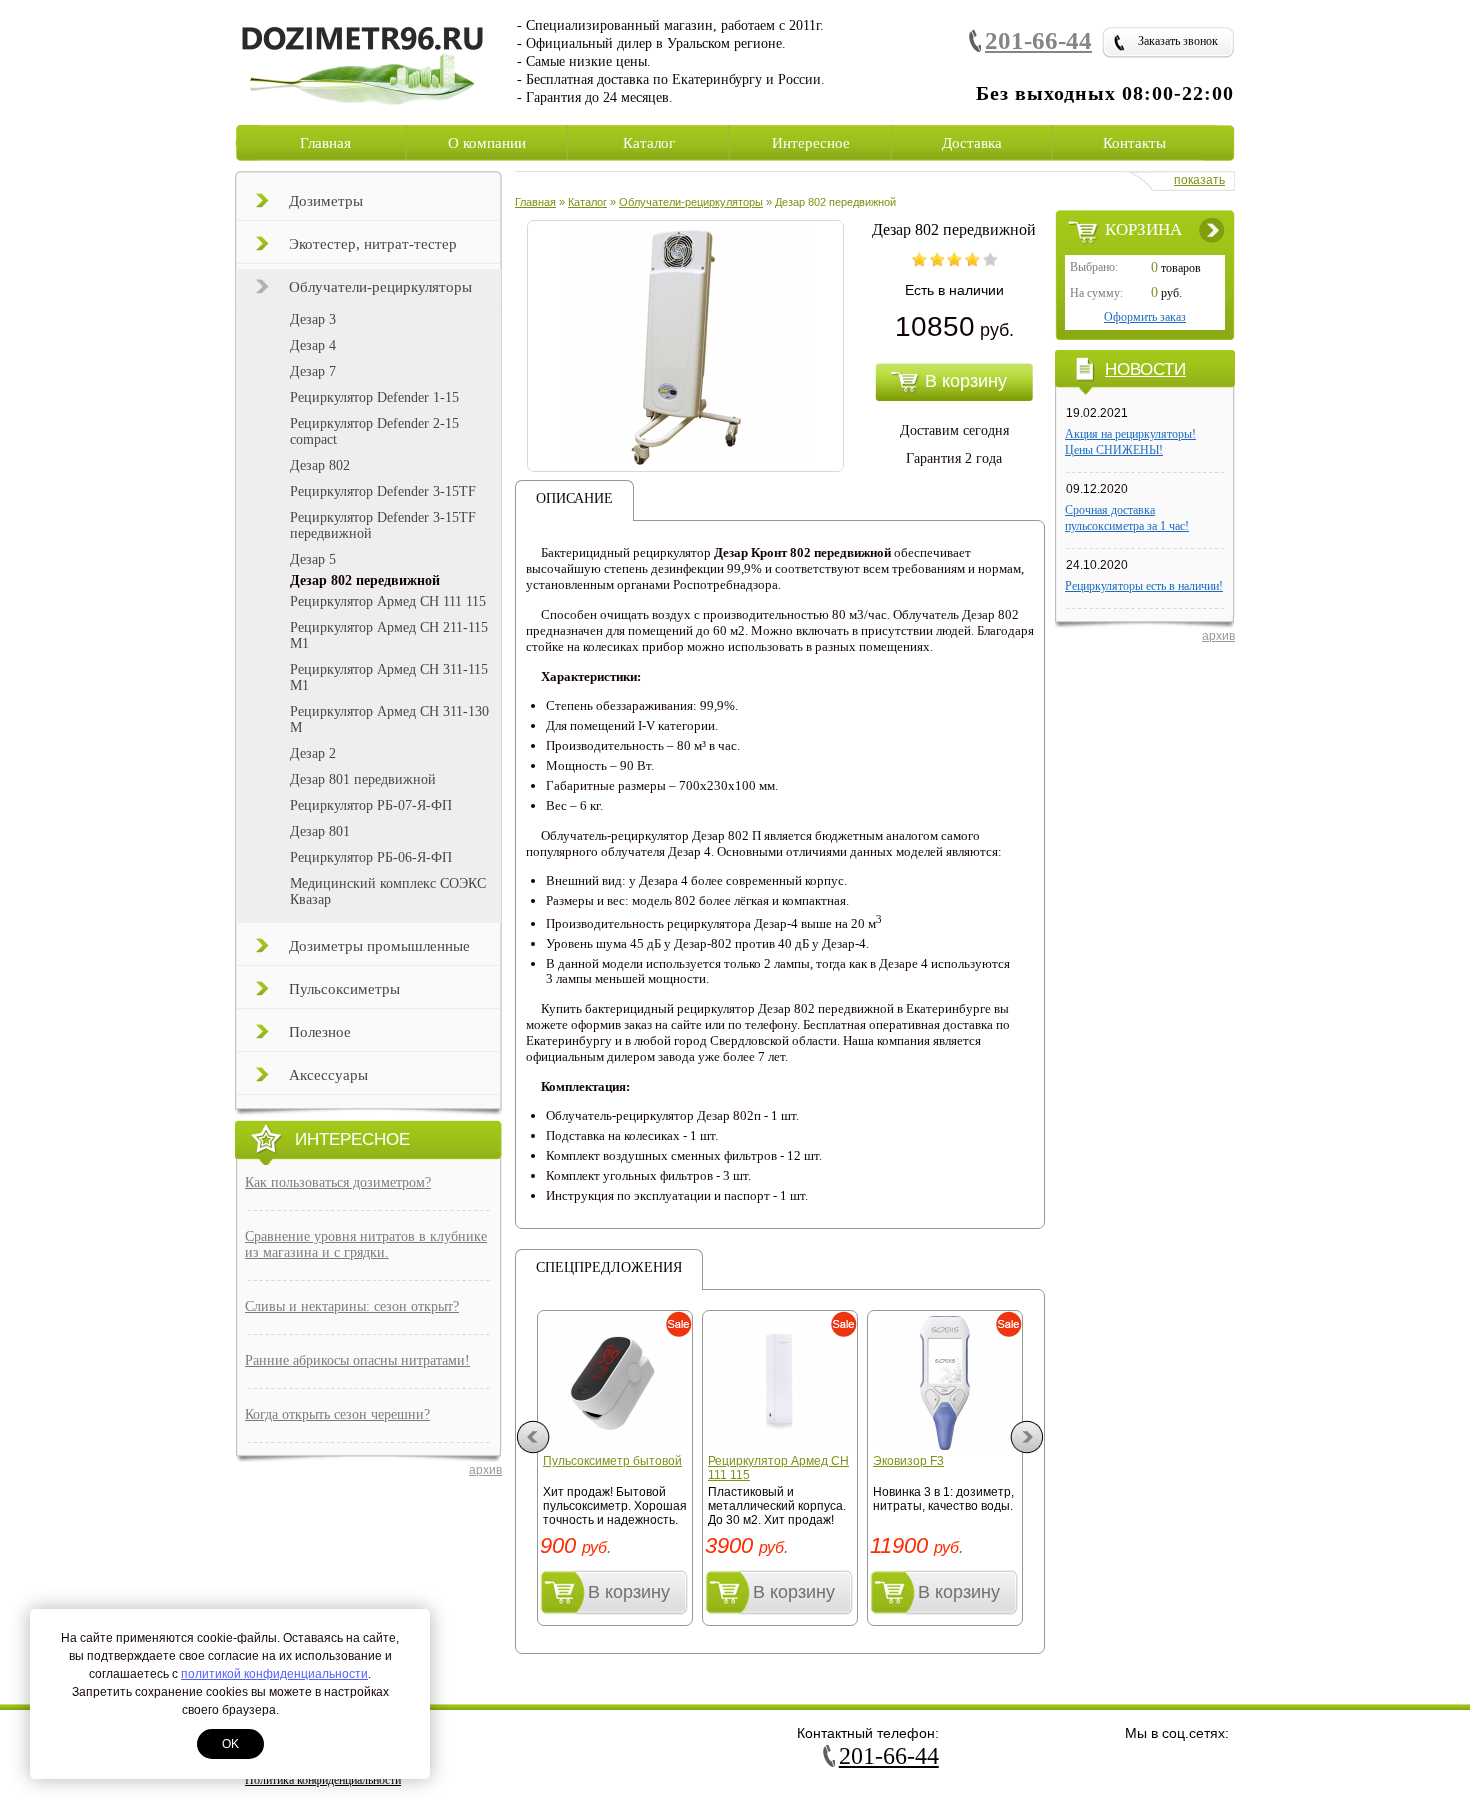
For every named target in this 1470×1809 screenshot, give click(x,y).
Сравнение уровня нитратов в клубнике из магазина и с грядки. (366, 1244)
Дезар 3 (313, 319)
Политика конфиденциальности (323, 1780)
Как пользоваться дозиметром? (338, 1182)
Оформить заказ (1145, 317)
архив (485, 1470)
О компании (487, 143)
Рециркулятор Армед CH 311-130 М (389, 719)
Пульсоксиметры (344, 989)
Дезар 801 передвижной (363, 779)
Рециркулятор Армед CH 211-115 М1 (389, 635)
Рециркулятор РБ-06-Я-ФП (371, 857)
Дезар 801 (320, 831)
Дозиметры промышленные (379, 946)
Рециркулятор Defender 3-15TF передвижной (383, 525)
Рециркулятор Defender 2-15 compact (374, 431)
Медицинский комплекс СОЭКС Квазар (388, 891)
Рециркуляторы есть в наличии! (1144, 586)
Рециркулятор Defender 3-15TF (383, 491)
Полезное (320, 1032)
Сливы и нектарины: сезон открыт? (352, 1306)
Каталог (649, 143)
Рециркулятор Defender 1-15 (374, 397)
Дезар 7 (313, 371)
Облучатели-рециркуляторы (380, 287)
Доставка (972, 143)
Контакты (1134, 143)
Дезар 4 (313, 345)
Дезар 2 (313, 753)
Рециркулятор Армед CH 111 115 (388, 601)
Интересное (811, 143)
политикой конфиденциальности (274, 1674)
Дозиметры (326, 201)
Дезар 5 (313, 559)
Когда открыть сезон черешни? (337, 1414)
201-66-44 (1038, 40)
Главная (325, 143)
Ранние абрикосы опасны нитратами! (357, 1360)
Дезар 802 (320, 465)
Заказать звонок (1178, 41)
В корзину (629, 1592)
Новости (1145, 369)
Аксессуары (328, 1075)
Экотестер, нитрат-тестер (373, 244)
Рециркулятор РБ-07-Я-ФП (371, 805)
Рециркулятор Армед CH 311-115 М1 (389, 677)
